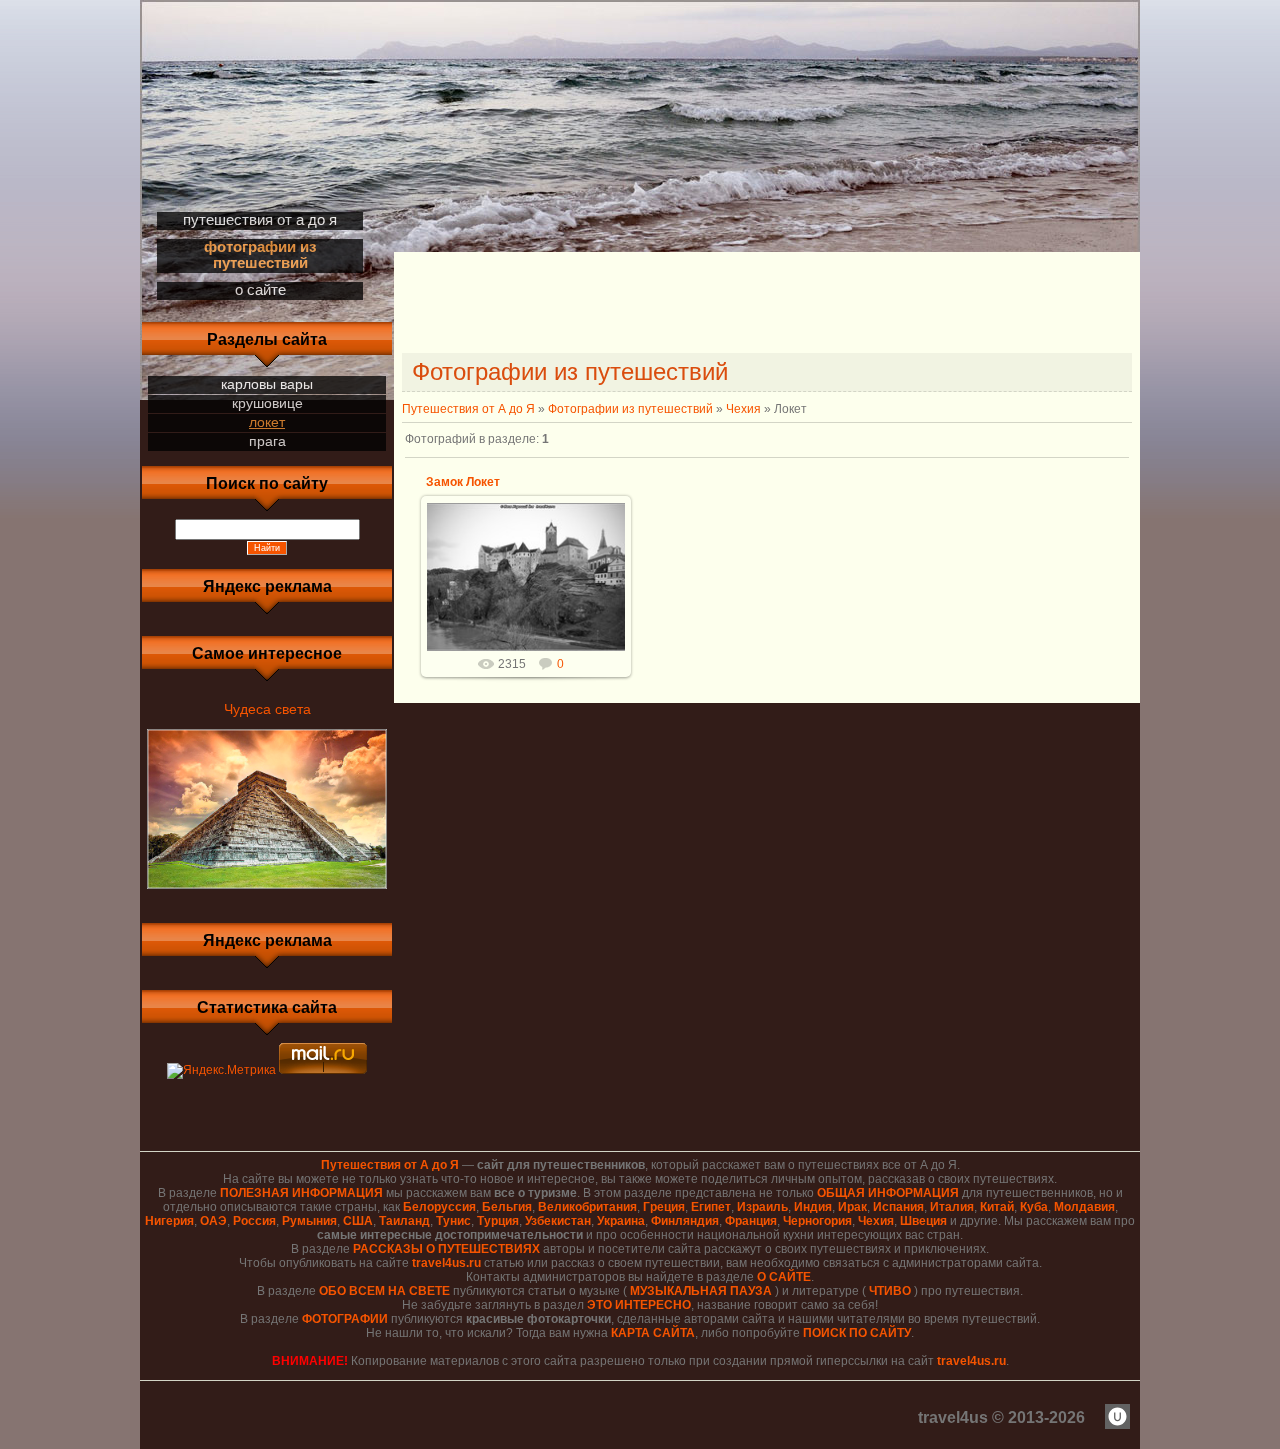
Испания (898, 1207)
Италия (952, 1207)
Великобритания (587, 1207)
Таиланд (404, 1221)
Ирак (852, 1207)
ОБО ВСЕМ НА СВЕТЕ (384, 1291)
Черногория (817, 1221)
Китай (997, 1207)
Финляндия (685, 1221)
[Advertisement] (767, 305)
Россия (254, 1221)
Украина (621, 1221)
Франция (751, 1221)
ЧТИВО (890, 1291)
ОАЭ (213, 1221)
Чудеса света (267, 709)
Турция (498, 1221)
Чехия (743, 409)
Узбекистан (558, 1221)
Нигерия (169, 1221)
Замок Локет (463, 482)
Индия (813, 1207)
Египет (711, 1207)
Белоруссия (439, 1207)
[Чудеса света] (267, 890)
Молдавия (1084, 1207)
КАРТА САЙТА (653, 1333)
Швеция (923, 1221)
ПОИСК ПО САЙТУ (857, 1333)
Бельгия (507, 1207)
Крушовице (267, 403)
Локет (267, 422)
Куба (1034, 1207)
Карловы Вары (267, 384)
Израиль (762, 1207)
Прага (267, 441)
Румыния (309, 1221)
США (358, 1221)
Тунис (453, 1221)
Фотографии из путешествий (630, 409)
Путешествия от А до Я (468, 409)
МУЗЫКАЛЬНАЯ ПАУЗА (701, 1291)
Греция (664, 1207)
